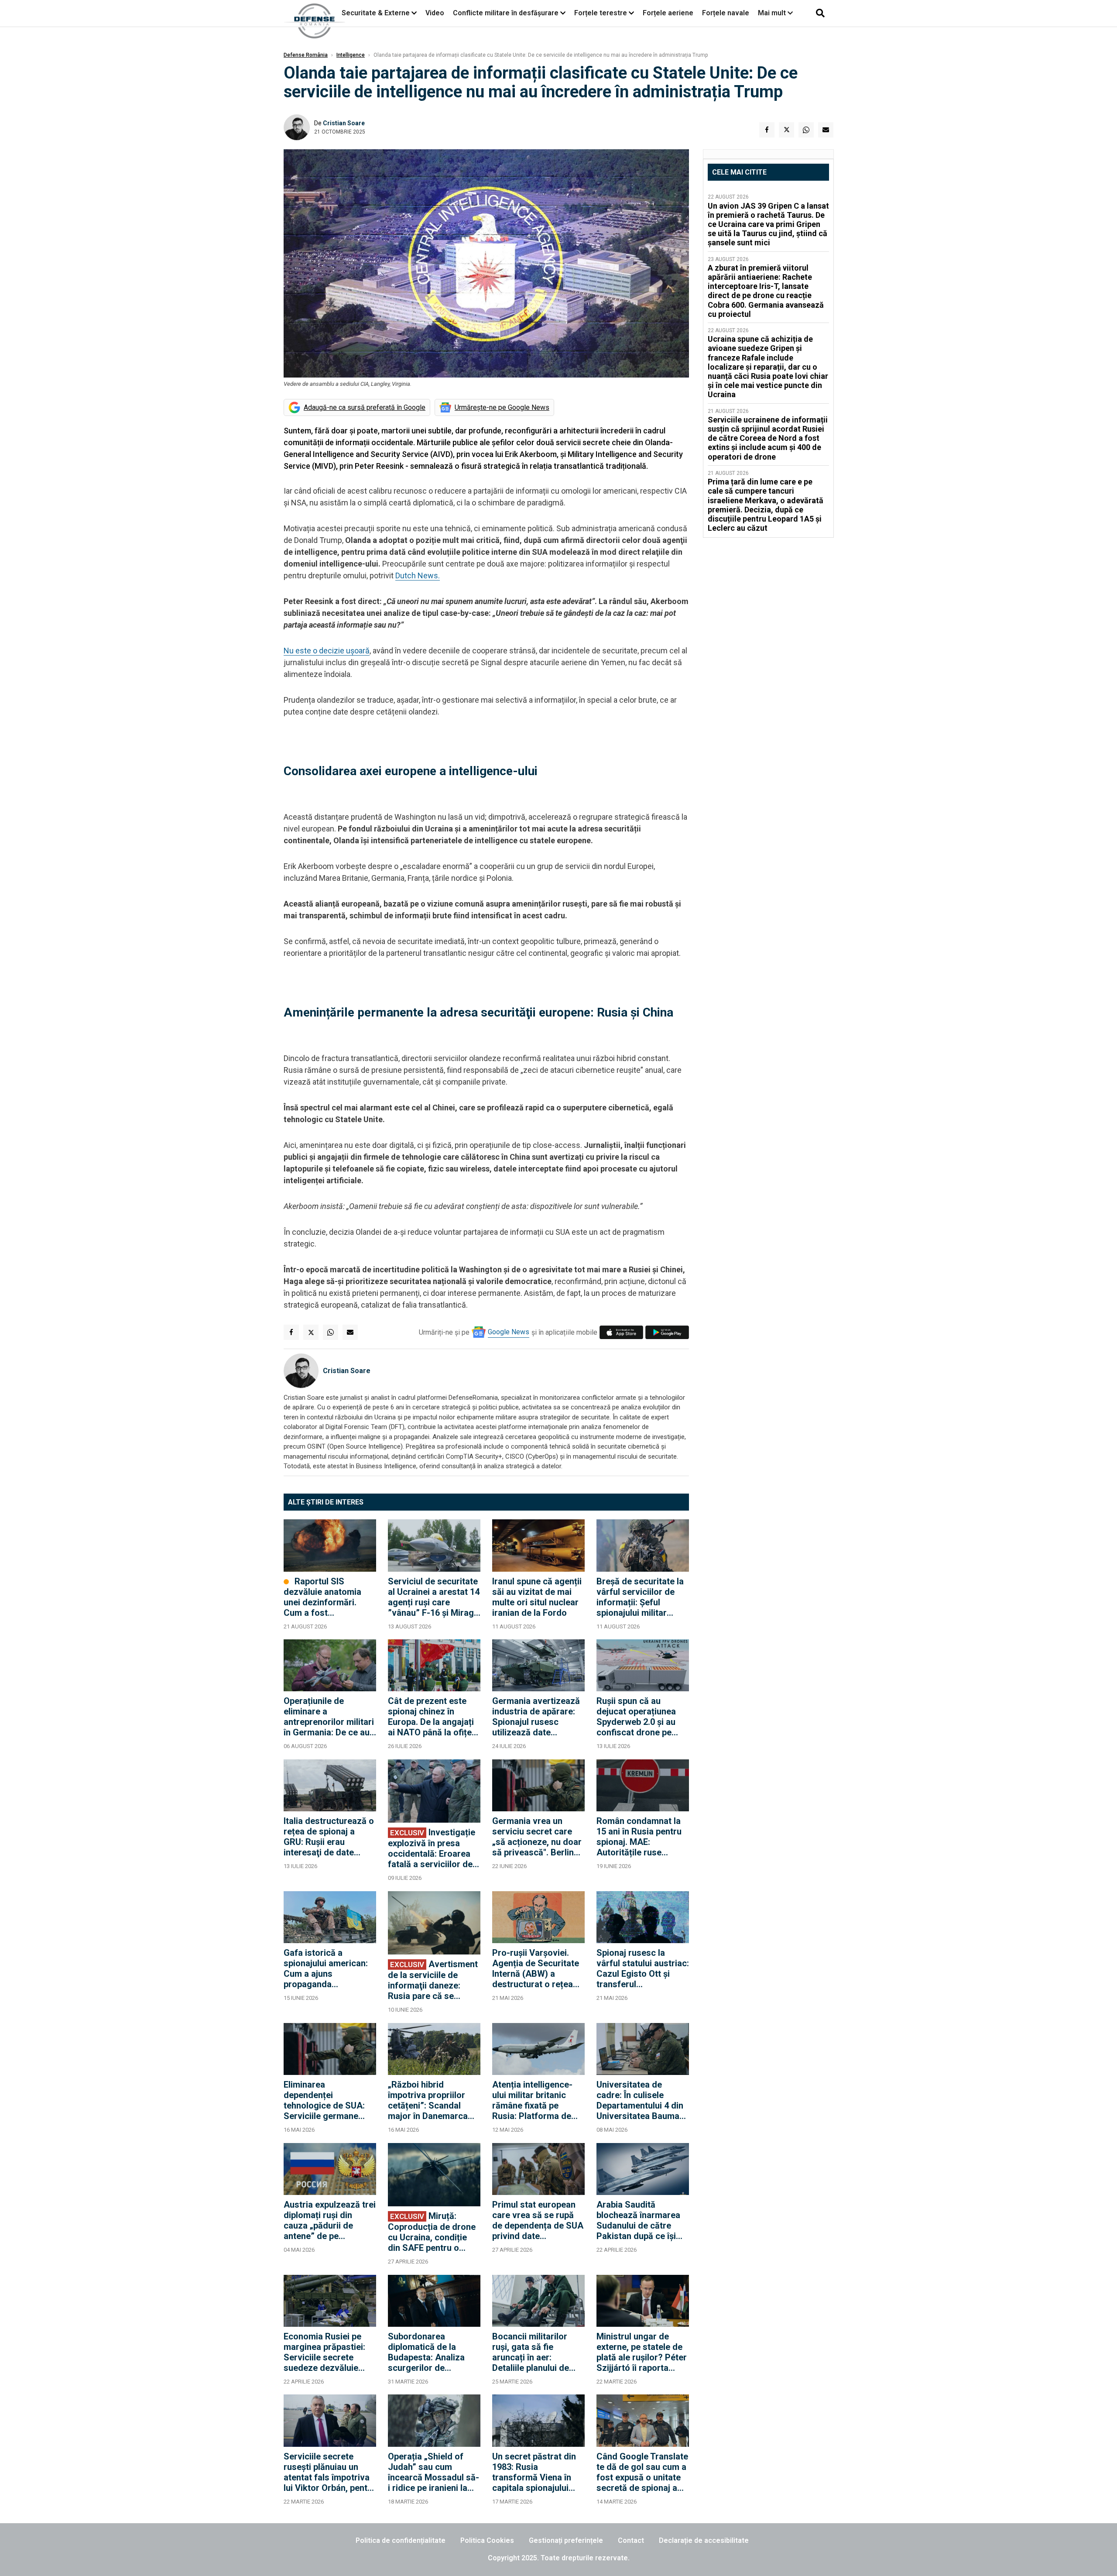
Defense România (306, 55)
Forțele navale (726, 13)
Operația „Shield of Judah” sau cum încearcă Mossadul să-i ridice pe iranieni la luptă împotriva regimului (433, 2472)
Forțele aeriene (668, 13)
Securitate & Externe (376, 13)
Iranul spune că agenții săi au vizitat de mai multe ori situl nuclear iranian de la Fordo (537, 1597)
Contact (631, 2540)
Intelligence (351, 55)
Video (435, 13)
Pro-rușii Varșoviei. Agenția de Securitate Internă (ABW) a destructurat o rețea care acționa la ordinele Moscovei (536, 1968)
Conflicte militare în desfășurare (506, 13)
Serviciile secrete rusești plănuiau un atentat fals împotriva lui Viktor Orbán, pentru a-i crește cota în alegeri (330, 2472)
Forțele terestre (601, 13)
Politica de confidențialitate (401, 2540)
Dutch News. (418, 575)
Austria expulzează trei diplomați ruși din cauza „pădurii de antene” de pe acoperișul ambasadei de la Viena (330, 2220)
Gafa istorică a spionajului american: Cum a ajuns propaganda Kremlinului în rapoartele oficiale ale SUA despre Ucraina (327, 1968)
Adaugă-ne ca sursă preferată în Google (365, 407)
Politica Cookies (487, 2540)
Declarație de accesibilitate (704, 2540)
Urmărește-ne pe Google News (502, 407)
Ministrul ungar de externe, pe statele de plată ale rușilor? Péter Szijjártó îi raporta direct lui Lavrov (642, 2352)
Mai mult (773, 13)
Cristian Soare (344, 123)
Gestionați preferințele (566, 2540)
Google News (509, 1332)
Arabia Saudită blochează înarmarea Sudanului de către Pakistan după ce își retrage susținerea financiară (638, 2220)
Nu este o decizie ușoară (327, 651)
